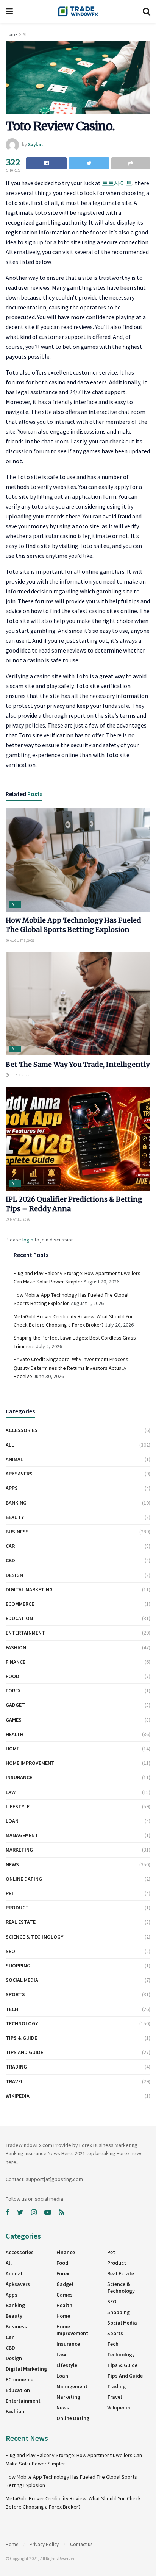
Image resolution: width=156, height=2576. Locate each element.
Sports (15, 1994)
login (28, 1240)
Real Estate (21, 1922)
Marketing (19, 1850)
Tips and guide (24, 2052)
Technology (22, 2023)
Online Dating (24, 1879)
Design (14, 1575)
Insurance (19, 1777)
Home (12, 34)
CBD (10, 1560)
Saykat (36, 144)
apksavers (19, 1474)
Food (12, 1676)
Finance (16, 1662)
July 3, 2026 (19, 1075)
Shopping (18, 1966)
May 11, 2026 (20, 1219)
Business (17, 1532)
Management (22, 1835)
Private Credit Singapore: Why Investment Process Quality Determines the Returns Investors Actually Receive (71, 1368)
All (25, 34)
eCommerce (20, 1604)
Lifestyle (18, 1806)
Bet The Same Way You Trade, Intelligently (78, 1064)
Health (15, 1734)
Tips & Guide (21, 2038)
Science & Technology (34, 1937)
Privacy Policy (44, 2544)
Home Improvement (30, 1763)
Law (11, 1792)
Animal (14, 1459)
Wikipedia (18, 2096)
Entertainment (25, 1633)
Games (14, 1720)
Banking (16, 1503)
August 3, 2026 (22, 941)
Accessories (22, 1430)
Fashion (16, 1647)
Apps (12, 1488)
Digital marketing (29, 1589)
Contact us (81, 2544)
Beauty (15, 1517)
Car (10, 1546)
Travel (15, 2081)
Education (19, 1618)
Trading (16, 2067)
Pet (10, 1893)
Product (17, 1908)
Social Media (22, 1980)
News (12, 1864)
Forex (13, 1691)
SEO (10, 1951)
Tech (12, 2009)
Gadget (15, 1705)
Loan (12, 1821)
